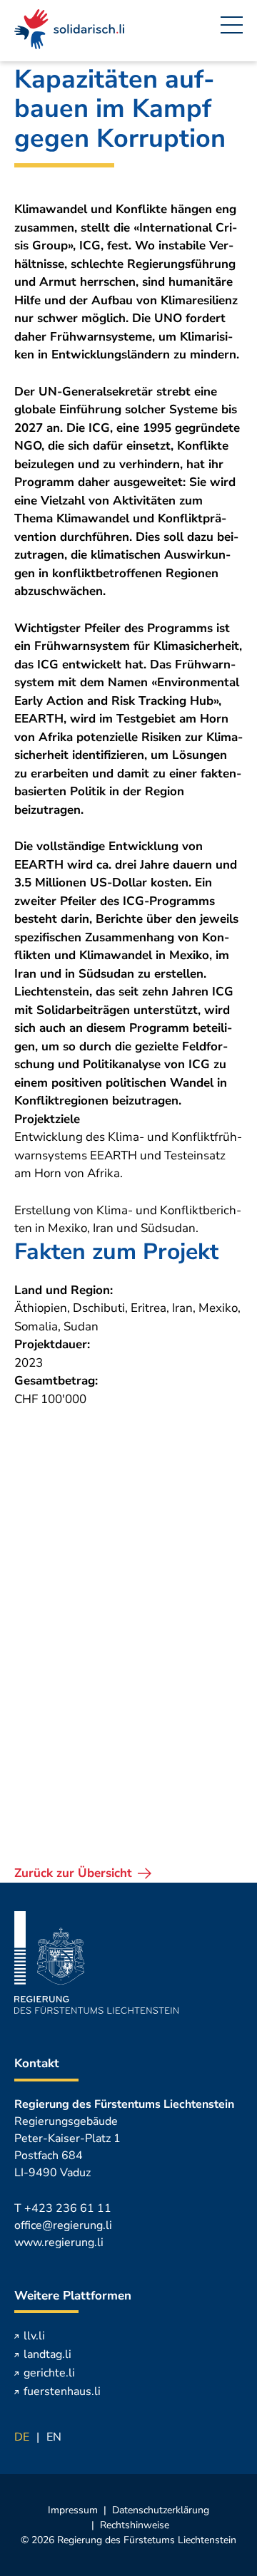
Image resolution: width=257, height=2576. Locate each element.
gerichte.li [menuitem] (49, 2373)
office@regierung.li (63, 2225)
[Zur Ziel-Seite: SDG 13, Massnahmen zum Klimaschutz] (128, 1522)
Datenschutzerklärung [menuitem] (161, 2510)
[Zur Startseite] (69, 31)
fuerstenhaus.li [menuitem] (62, 2391)
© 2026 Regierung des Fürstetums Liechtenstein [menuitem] (128, 2540)
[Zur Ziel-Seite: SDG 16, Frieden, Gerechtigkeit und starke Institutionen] (128, 1750)
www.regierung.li (59, 2243)
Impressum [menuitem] (73, 2510)
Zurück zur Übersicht (73, 1873)
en (54, 2437)
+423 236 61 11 (68, 2208)
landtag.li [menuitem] (47, 2354)
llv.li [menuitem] (34, 2336)
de (22, 2437)
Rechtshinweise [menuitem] (135, 2525)
